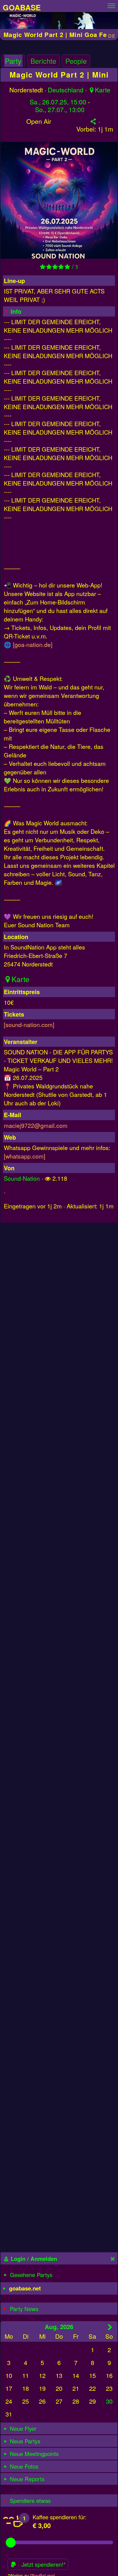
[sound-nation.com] (29, 1024)
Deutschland (66, 90)
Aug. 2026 (59, 2327)
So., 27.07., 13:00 (60, 110)
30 (109, 2401)
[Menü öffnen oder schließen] (111, 4)
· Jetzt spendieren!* (41, 2564)
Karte (103, 90)
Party (13, 61)
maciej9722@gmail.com (36, 1125)
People (76, 61)
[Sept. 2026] (110, 2327)
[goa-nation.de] (33, 644)
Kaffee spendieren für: (60, 2517)
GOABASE (22, 7)
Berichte (43, 61)
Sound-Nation (22, 1178)
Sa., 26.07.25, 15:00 (58, 102)
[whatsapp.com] (25, 1156)
